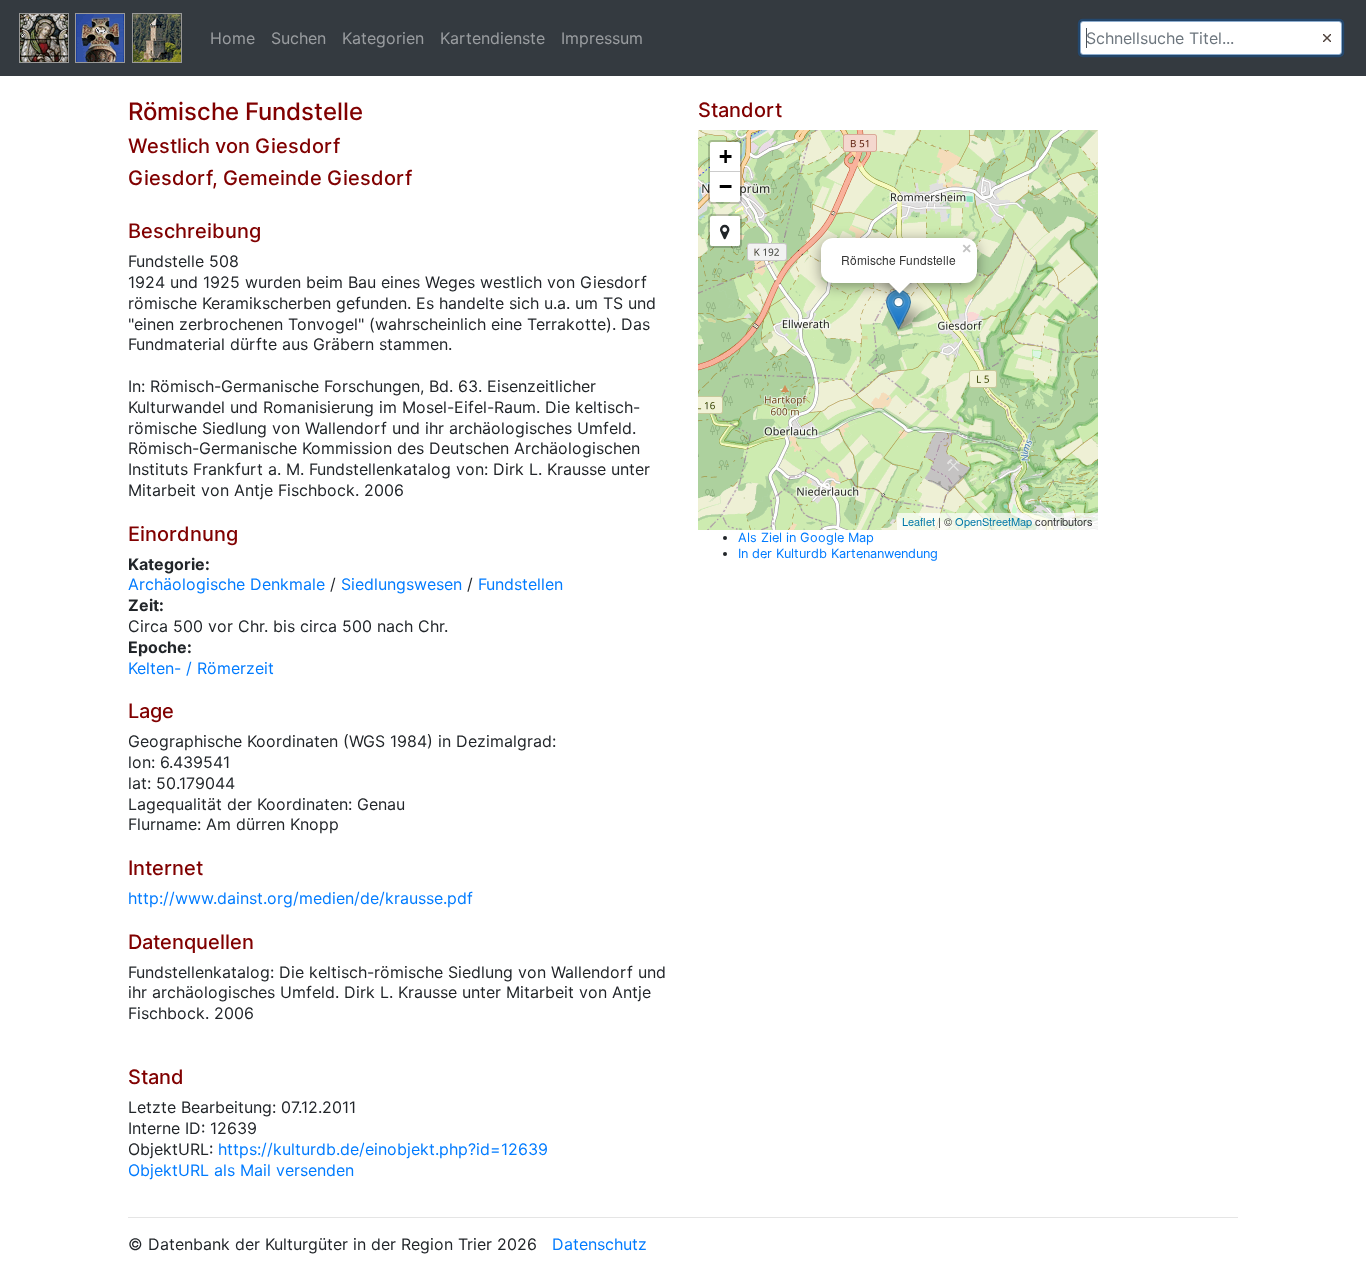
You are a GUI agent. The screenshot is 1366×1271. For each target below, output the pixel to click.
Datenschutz (599, 1244)
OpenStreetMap (993, 521)
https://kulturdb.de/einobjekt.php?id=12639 (383, 1149)
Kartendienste (492, 38)
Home (232, 38)
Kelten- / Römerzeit (201, 668)
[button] (1327, 38)
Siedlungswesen (401, 584)
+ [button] (725, 156)
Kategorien (383, 38)
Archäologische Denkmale (226, 584)
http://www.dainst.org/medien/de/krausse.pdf (300, 898)
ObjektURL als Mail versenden (241, 1170)
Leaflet (918, 521)
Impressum (602, 38)
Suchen (298, 38)
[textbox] (1211, 38)
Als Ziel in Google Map (806, 537)
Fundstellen (520, 584)
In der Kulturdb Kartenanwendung (838, 553)
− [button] (725, 186)
